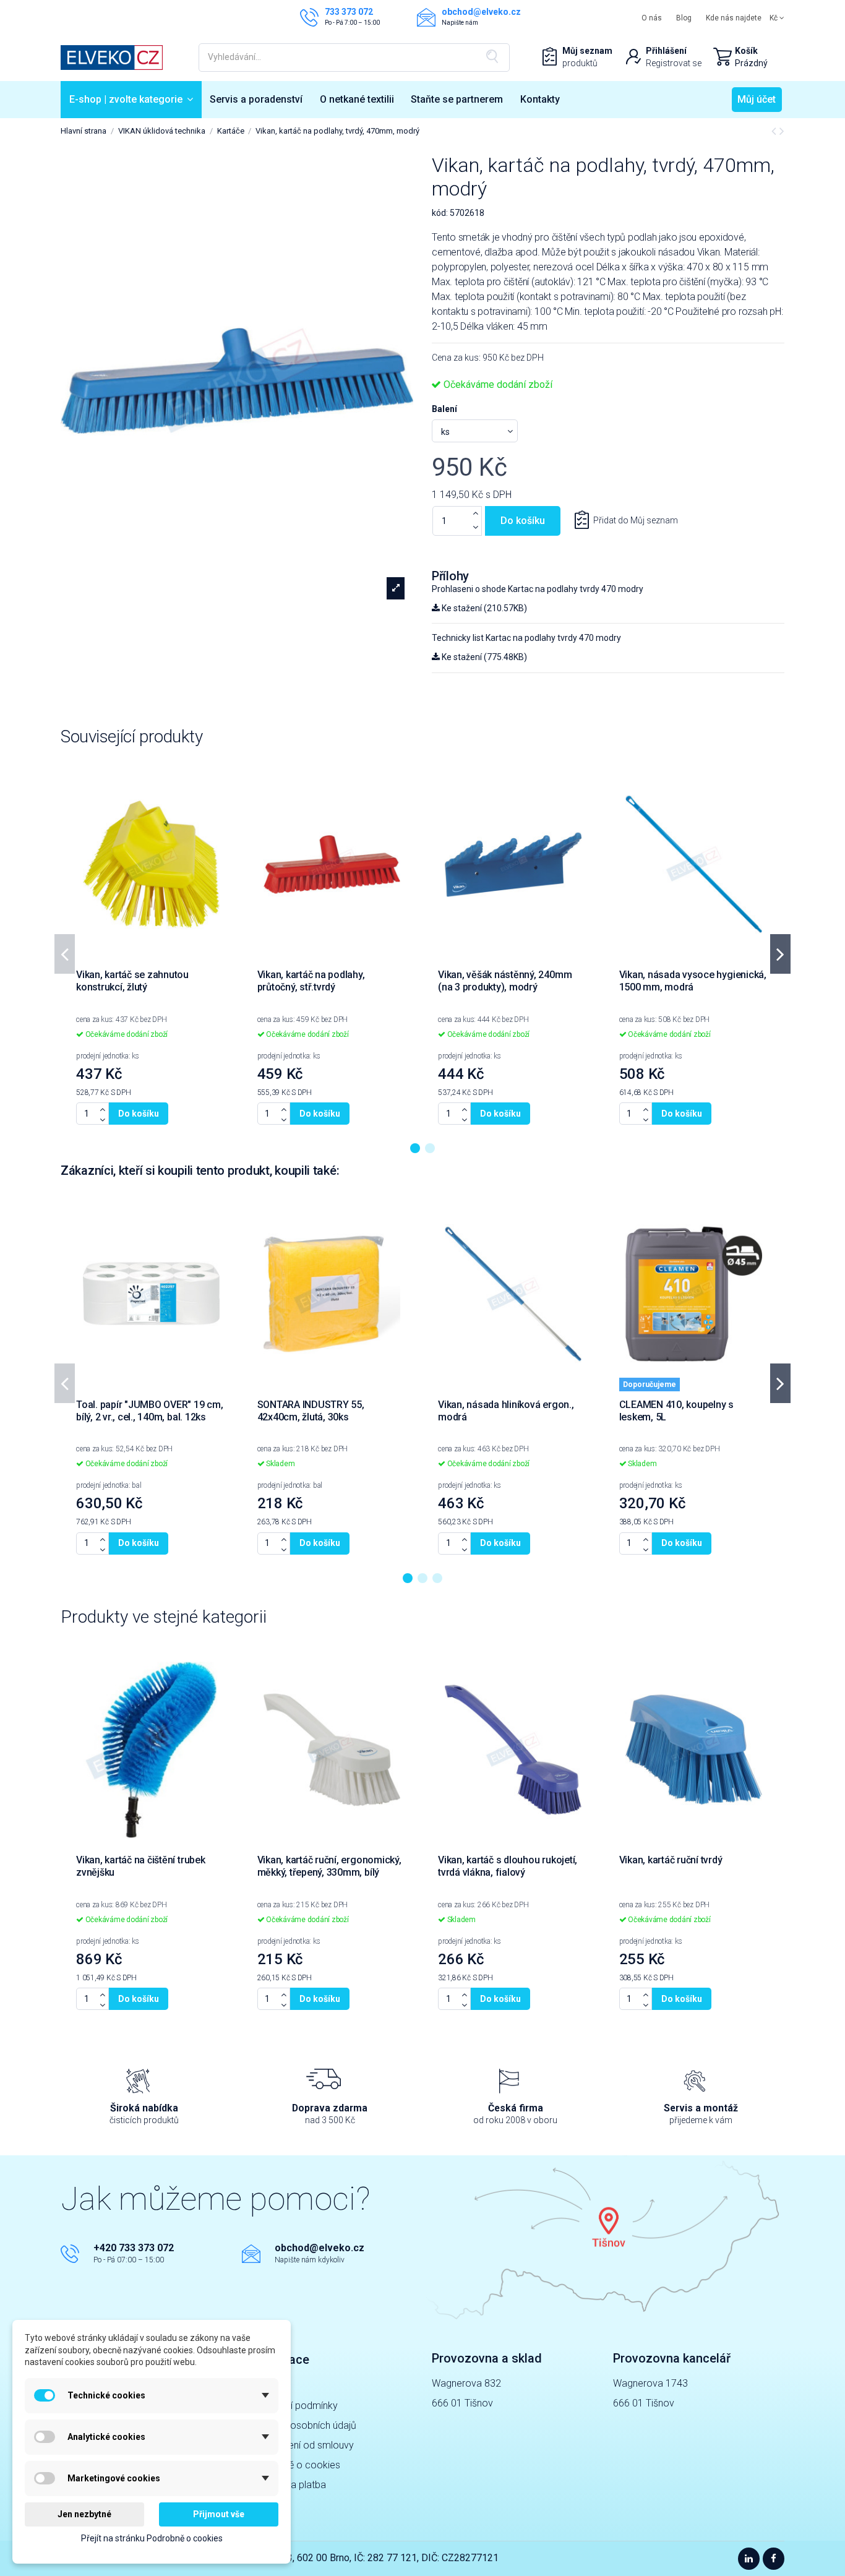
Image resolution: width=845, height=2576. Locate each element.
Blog (684, 18)
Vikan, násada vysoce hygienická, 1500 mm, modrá (693, 981)
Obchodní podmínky (294, 2406)
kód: (440, 213)
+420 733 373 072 (134, 2248)
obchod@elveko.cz (320, 2248)
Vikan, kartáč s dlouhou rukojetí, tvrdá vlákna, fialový (508, 1866)
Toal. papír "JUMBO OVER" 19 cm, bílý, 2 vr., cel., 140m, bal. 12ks (150, 1411)
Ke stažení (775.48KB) (483, 657)
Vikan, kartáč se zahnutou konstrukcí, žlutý (132, 981)
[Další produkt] (782, 131)
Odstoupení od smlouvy (302, 2445)
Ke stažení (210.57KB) (483, 608)
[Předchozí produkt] (775, 131)
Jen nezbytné (84, 2514)
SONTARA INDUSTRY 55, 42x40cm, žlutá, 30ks (311, 1411)
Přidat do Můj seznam (636, 520)
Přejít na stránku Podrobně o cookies (152, 2538)
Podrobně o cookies (296, 2465)
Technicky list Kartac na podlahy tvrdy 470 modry (526, 638)
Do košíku (523, 521)
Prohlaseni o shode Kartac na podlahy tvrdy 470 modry (538, 589)
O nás (652, 18)
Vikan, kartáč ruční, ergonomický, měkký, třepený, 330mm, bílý (329, 1866)
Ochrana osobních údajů (304, 2425)
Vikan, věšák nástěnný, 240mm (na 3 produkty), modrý (505, 981)
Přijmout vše (219, 2514)
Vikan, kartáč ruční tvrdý (671, 1860)
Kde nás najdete (734, 18)
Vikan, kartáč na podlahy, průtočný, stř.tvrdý (311, 981)
